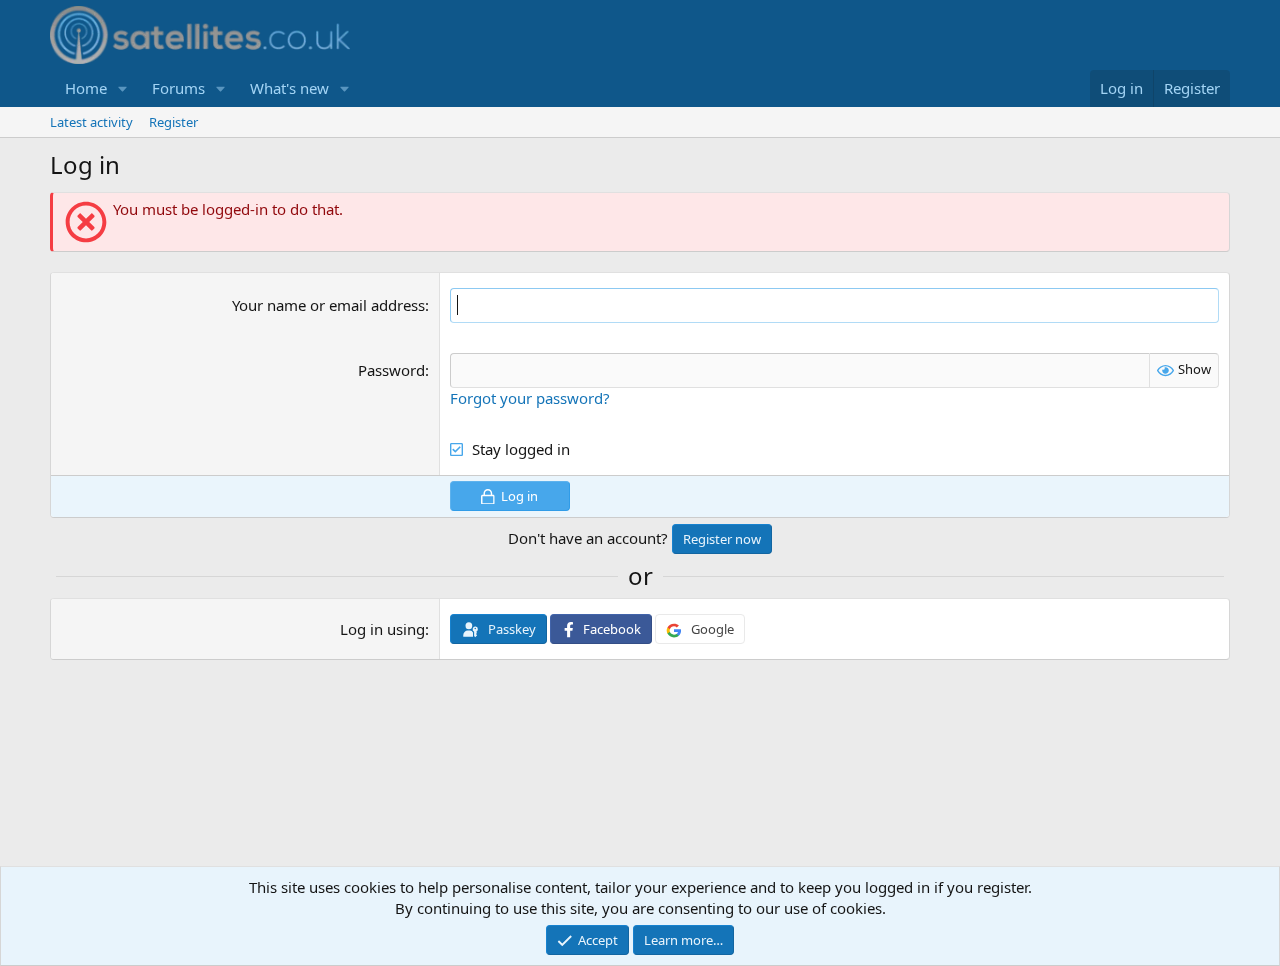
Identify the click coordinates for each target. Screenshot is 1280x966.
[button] (123, 88)
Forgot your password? (530, 398)
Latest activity (91, 122)
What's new (289, 88)
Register (173, 122)
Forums (178, 88)
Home (86, 88)
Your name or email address (328, 305)
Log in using (382, 629)
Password (391, 370)
